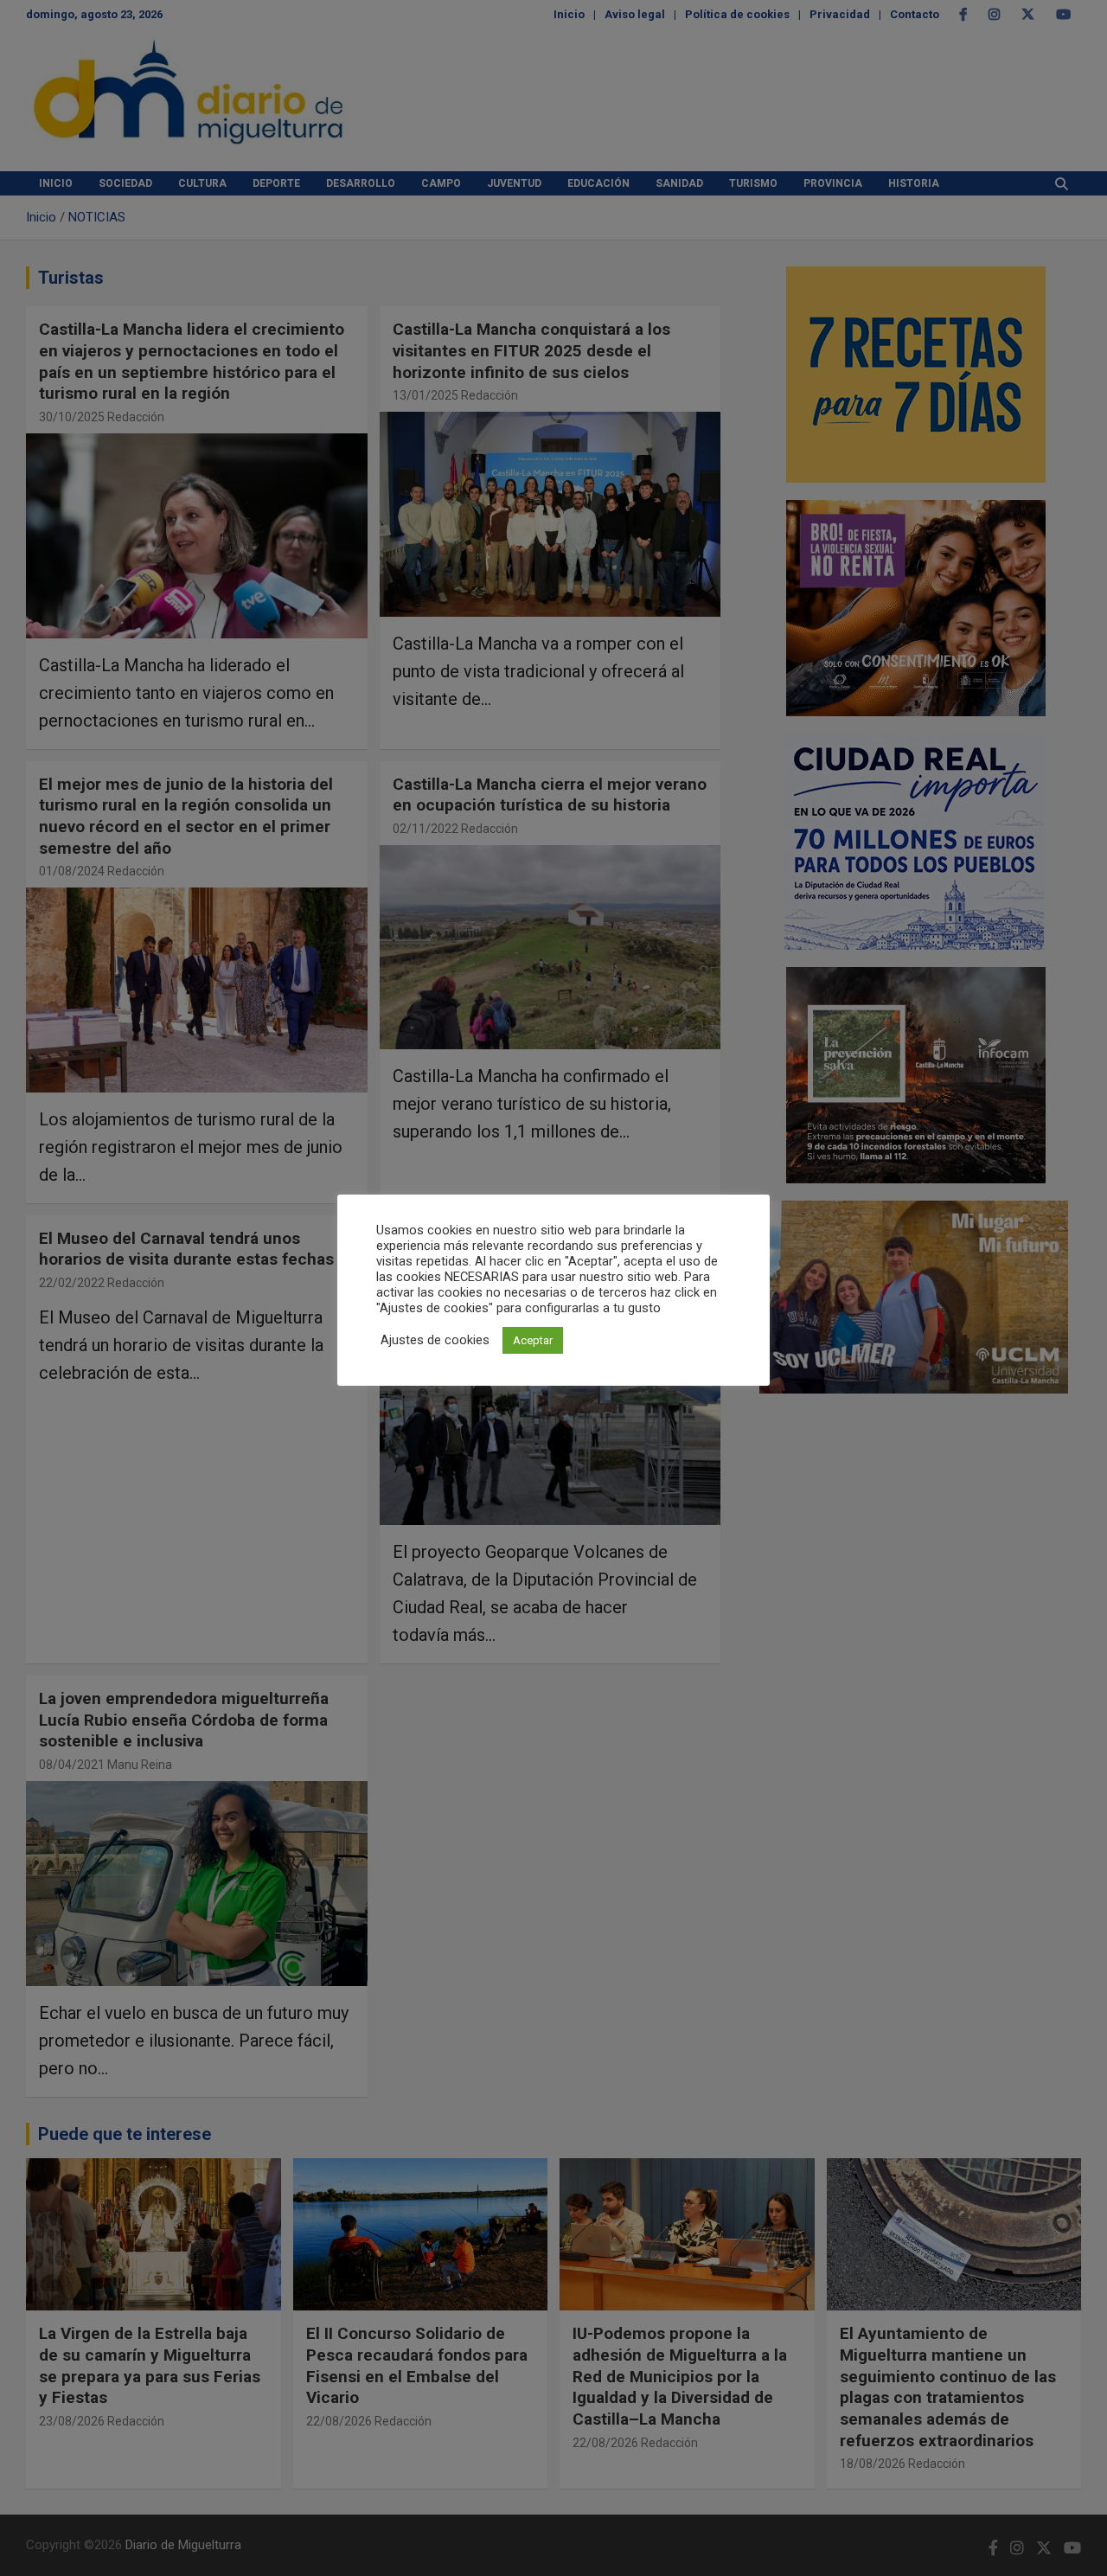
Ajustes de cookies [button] (435, 1340)
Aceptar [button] (533, 1340)
